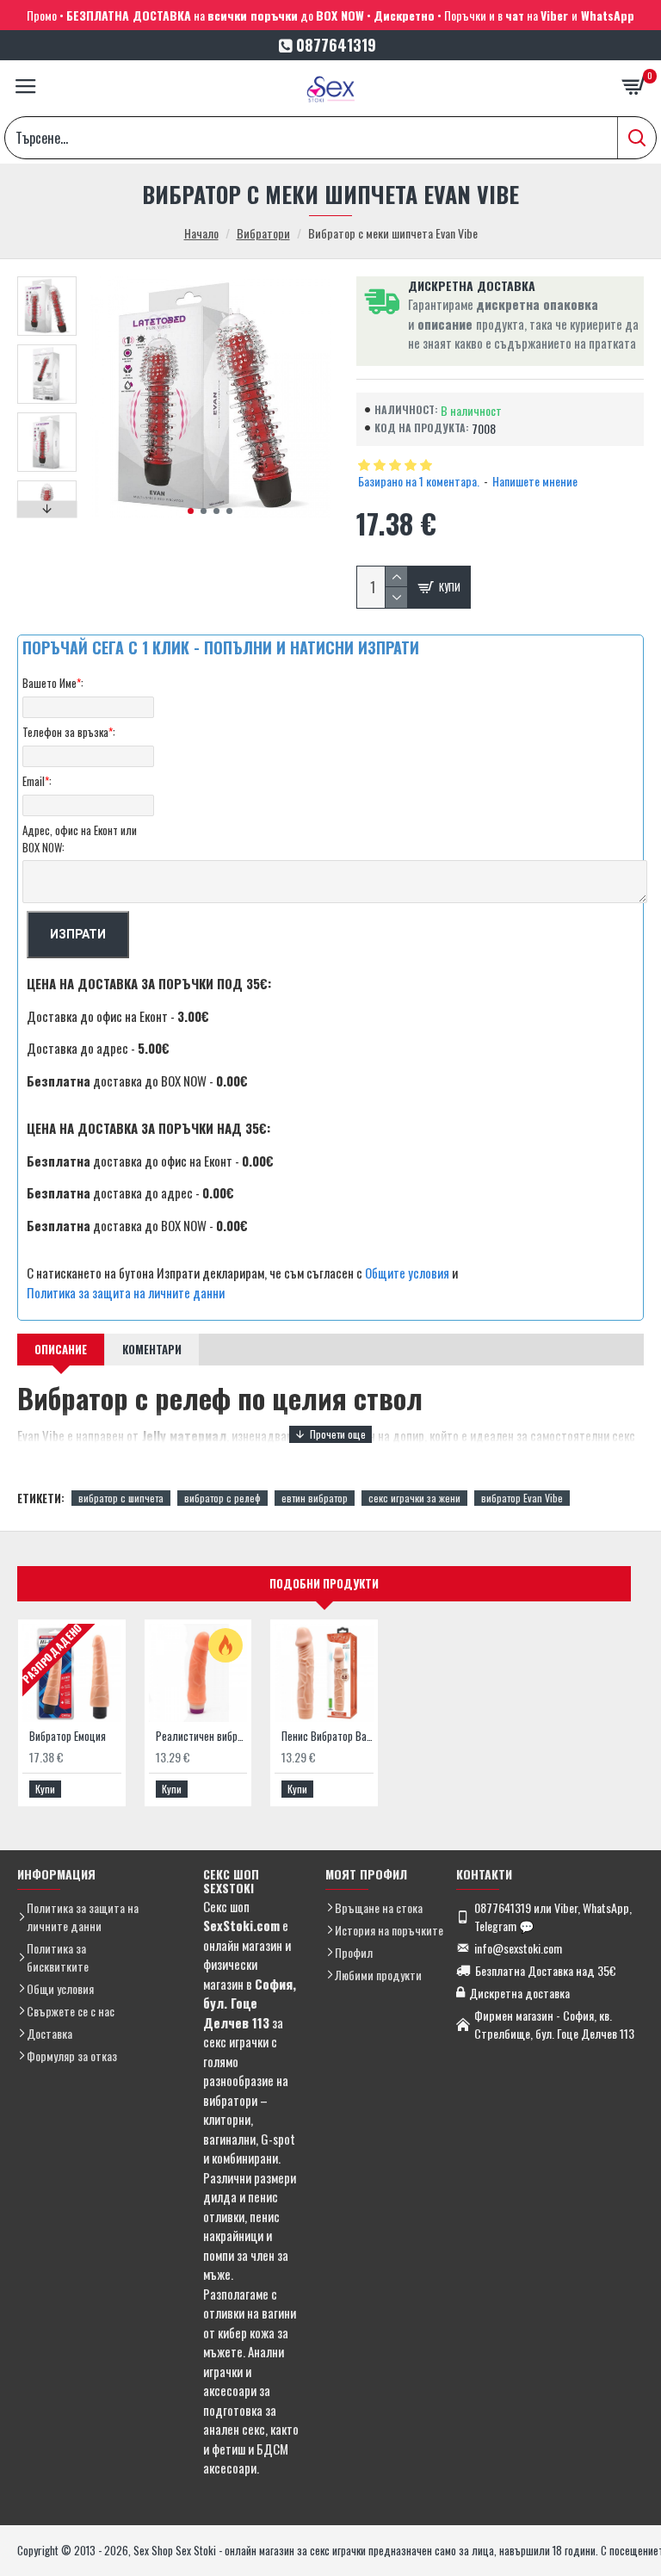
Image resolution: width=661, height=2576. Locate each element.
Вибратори (263, 233)
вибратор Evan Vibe (522, 1498)
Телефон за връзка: (69, 732)
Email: (37, 781)
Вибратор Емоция (68, 1736)
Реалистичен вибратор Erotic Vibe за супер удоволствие (202, 1736)
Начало (201, 233)
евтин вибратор (315, 1498)
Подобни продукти (324, 1583)
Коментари (152, 1349)
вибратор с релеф (222, 1498)
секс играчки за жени (414, 1498)
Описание (61, 1349)
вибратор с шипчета (121, 1498)
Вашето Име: (53, 683)
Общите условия (407, 1273)
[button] (191, 511)
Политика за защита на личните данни (126, 1292)
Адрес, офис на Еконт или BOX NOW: (80, 839)
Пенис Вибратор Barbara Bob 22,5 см (327, 1736)
